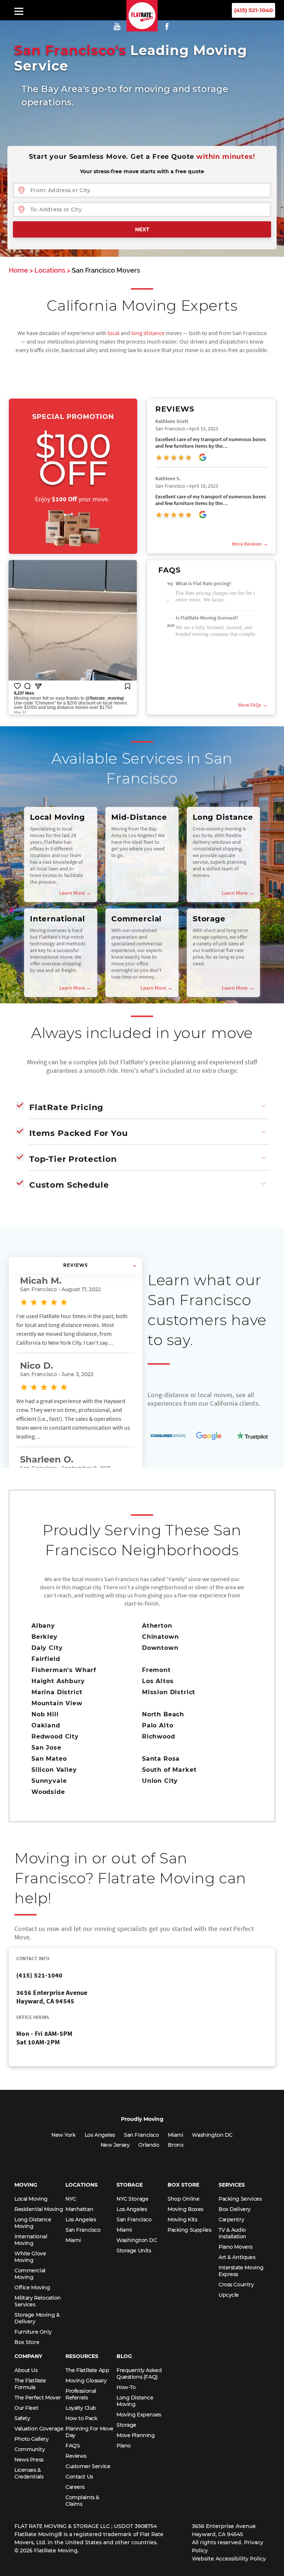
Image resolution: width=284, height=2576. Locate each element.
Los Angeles (100, 2135)
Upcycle (229, 2295)
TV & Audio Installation (232, 2233)
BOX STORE (183, 2185)
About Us (26, 2370)
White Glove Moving (30, 2257)
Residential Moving (39, 2209)
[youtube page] (119, 26)
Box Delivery (235, 2209)
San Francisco (141, 2135)
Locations (50, 270)
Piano (124, 2446)
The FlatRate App (87, 2370)
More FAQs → (253, 705)
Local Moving (31, 2199)
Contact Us (79, 2477)
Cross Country (236, 2285)
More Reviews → (250, 544)
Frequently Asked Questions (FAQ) (139, 2374)
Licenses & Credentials (29, 2473)
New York (64, 2135)
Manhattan (79, 2209)
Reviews (76, 2456)
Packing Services (240, 2199)
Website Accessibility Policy (229, 2559)
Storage (126, 2425)
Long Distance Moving (33, 2223)
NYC (71, 2199)
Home (18, 270)
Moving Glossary (86, 2381)
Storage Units (134, 2251)
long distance (148, 333)
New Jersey (115, 2145)
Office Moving (32, 2287)
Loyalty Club (81, 2408)
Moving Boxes (185, 2209)
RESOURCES (82, 2356)
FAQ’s (73, 2446)
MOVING (26, 2185)
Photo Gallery (32, 2439)
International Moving (31, 2240)
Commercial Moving (30, 2274)
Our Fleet (26, 2408)
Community (30, 2449)
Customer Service (88, 2466)
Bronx (176, 2145)
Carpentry (231, 2220)
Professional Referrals (81, 2394)
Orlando (149, 2145)
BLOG (124, 2356)
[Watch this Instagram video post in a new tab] (73, 634)
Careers (75, 2487)
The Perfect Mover (38, 2398)
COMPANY (28, 2356)
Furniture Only (33, 2332)
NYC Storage (132, 2199)
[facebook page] (167, 26)
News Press (29, 2460)
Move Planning (136, 2435)
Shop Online (183, 2199)
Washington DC (212, 2135)
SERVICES (232, 2185)
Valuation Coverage (39, 2429)
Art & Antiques (237, 2257)
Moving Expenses (139, 2415)
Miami (176, 2135)
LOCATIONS (82, 2185)
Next (142, 229)
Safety (22, 2418)
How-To (126, 2387)
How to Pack (81, 2418)
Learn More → (75, 893)
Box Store (27, 2342)
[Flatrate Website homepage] (142, 29)
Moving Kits (182, 2220)
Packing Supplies (189, 2230)
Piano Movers (236, 2247)
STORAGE (130, 2185)
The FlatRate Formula (30, 2384)
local (114, 333)
